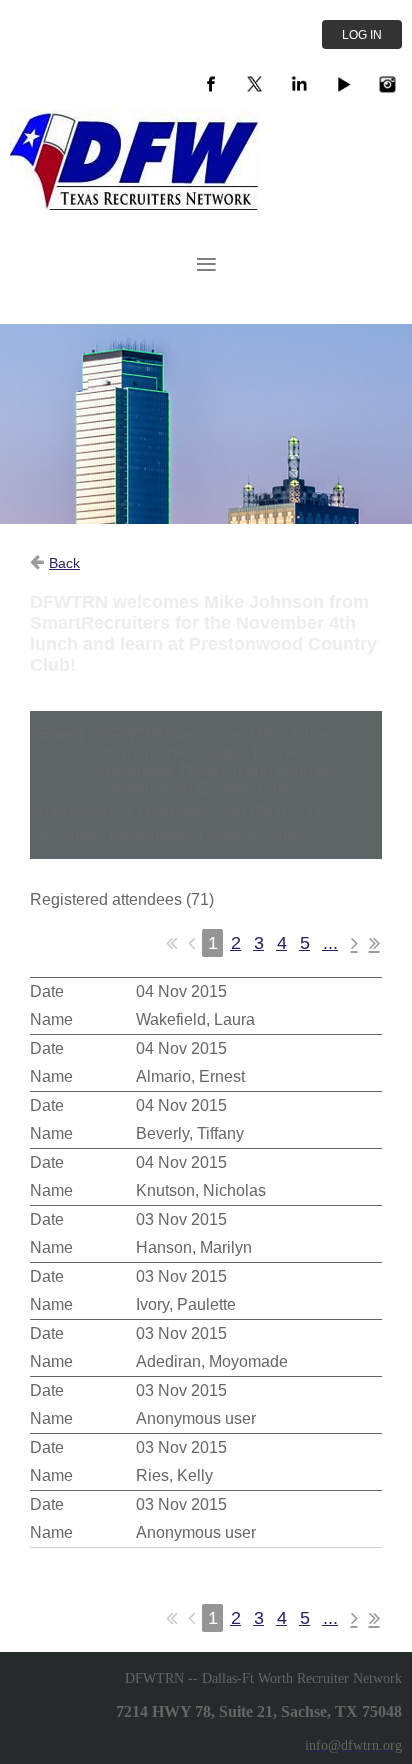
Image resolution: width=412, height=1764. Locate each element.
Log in (362, 35)
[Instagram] (387, 84)
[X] (255, 84)
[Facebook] (211, 84)
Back (64, 563)
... (330, 943)
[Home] (135, 204)
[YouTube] (343, 84)
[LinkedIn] (299, 84)
